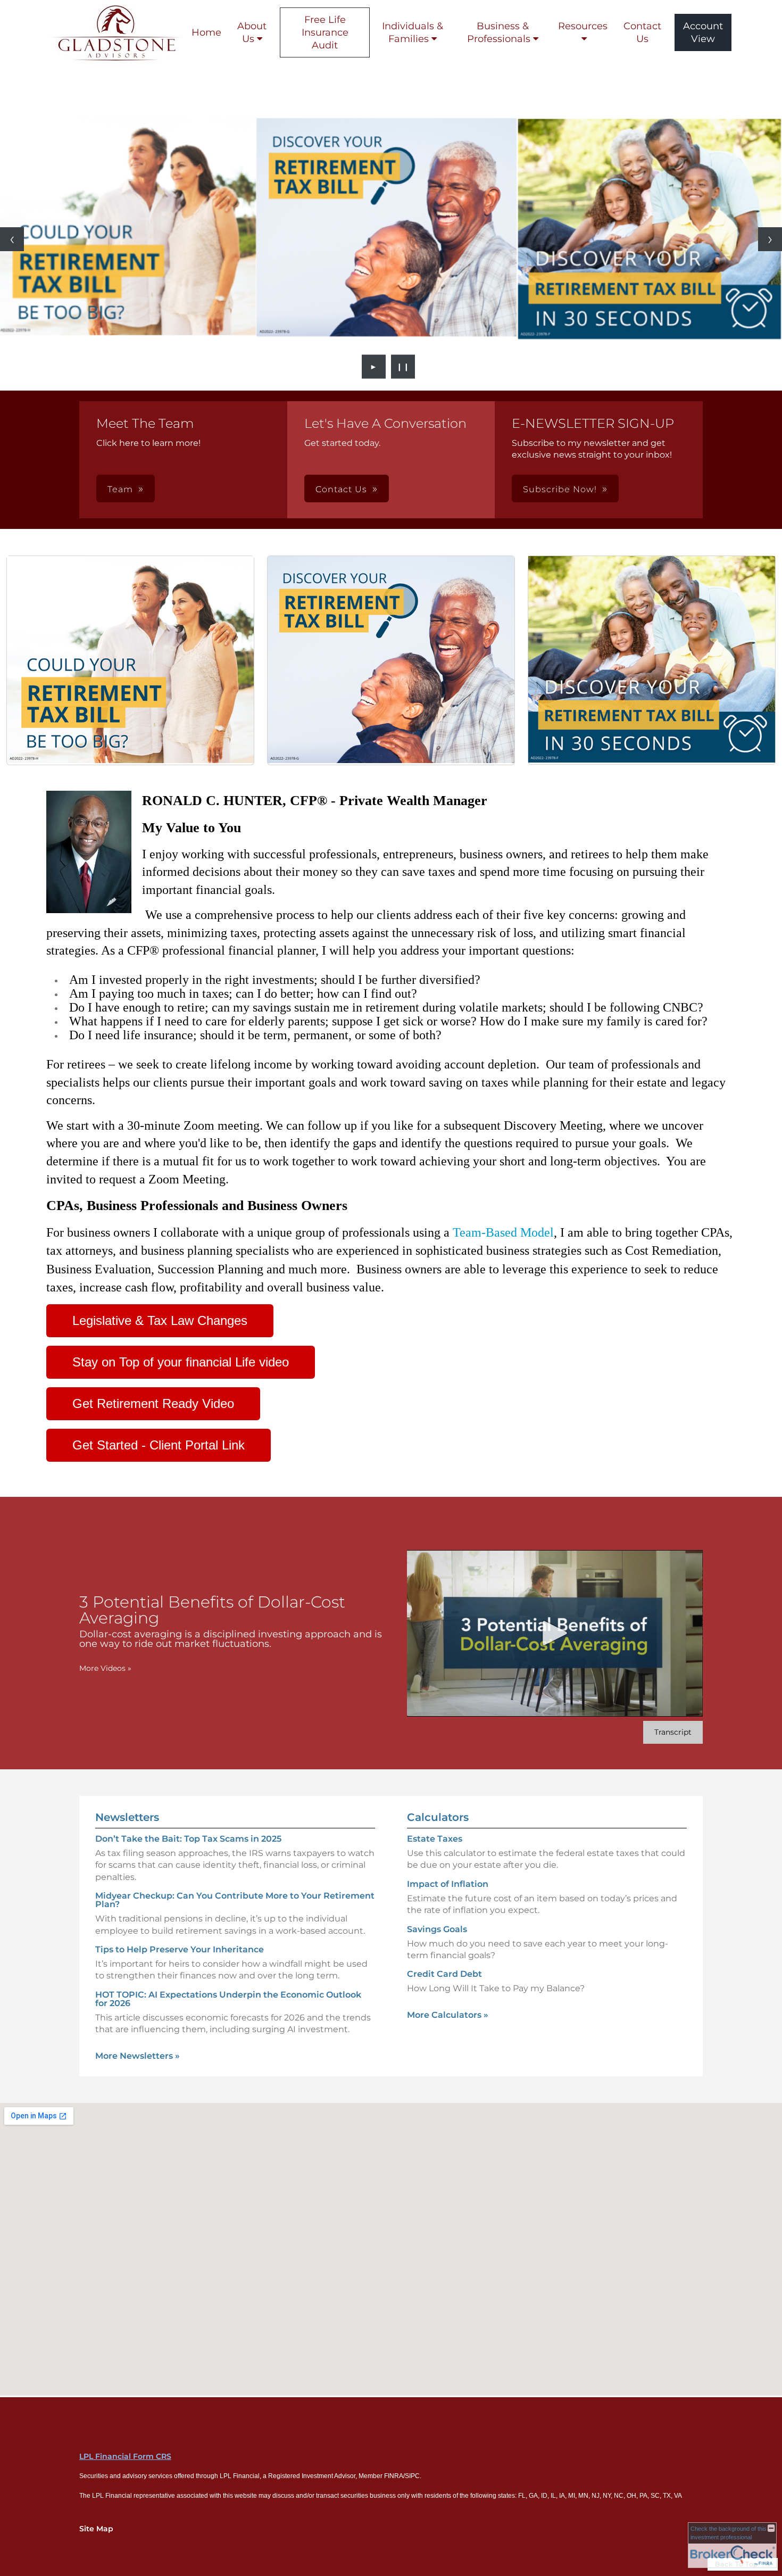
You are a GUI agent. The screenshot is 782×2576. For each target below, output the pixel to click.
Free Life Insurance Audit (325, 32)
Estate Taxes (435, 1839)
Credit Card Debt (444, 1974)
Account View (703, 32)
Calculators (438, 1817)
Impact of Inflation (448, 1884)
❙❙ (403, 367)
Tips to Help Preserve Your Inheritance (180, 1949)
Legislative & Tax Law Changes (160, 1320)
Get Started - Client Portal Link (159, 1445)
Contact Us (642, 32)
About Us (252, 32)
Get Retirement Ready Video (153, 1403)
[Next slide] (770, 239)
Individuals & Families (413, 32)
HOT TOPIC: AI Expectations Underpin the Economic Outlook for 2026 (228, 1999)
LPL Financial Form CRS (125, 2456)
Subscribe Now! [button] (560, 489)
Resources (583, 26)
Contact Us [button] (341, 489)
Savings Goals (437, 1929)
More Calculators (448, 2015)
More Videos (105, 1668)
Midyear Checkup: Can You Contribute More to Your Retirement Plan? (235, 1900)
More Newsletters (138, 2056)
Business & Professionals (499, 32)
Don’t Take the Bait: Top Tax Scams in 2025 (188, 1839)
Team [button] (120, 489)
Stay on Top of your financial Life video (181, 1362)
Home (206, 32)
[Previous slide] (12, 239)
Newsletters (127, 1817)
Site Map (96, 2529)
